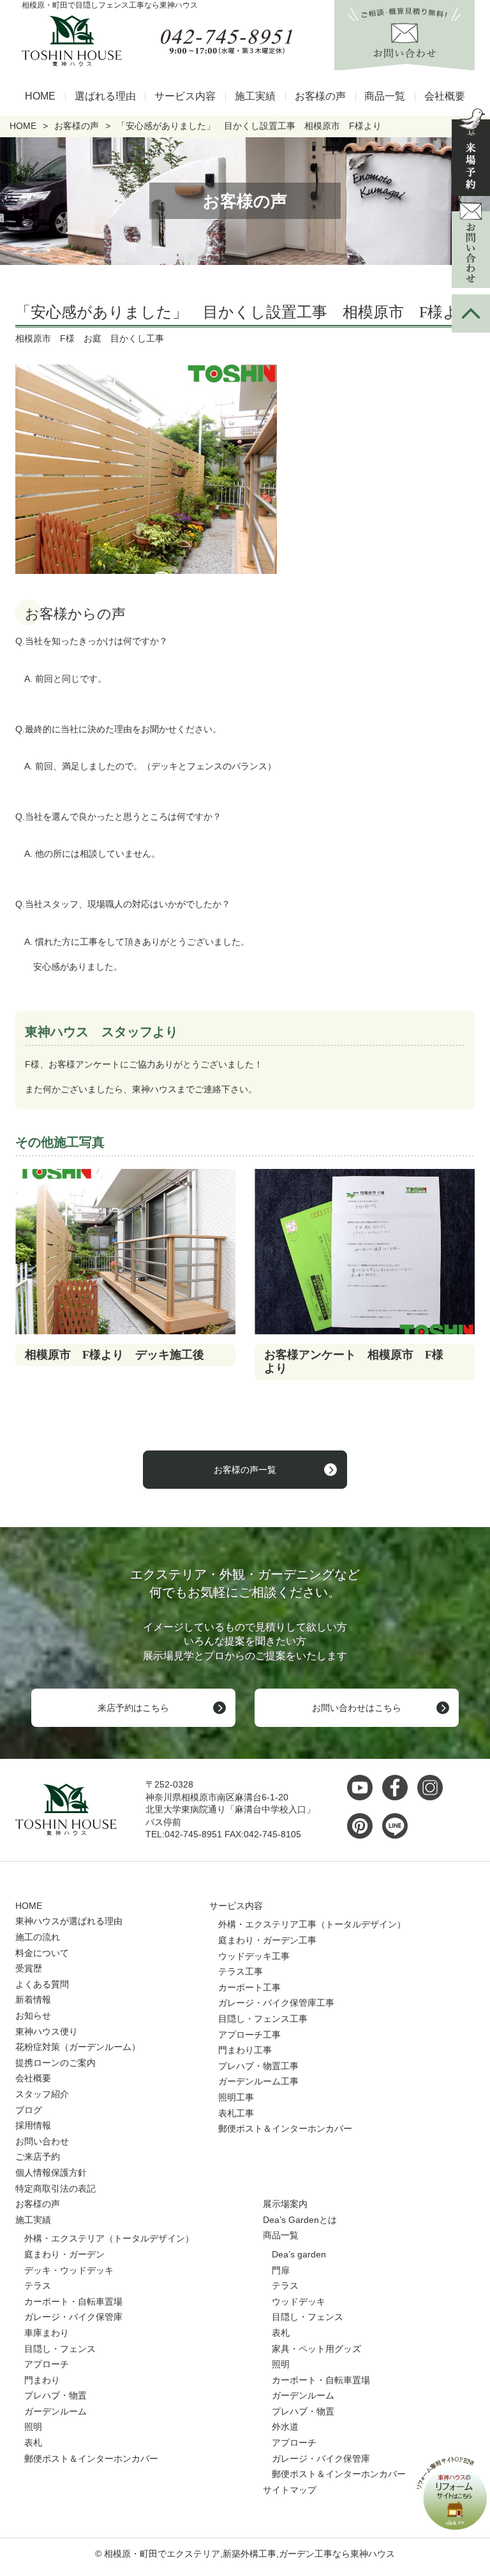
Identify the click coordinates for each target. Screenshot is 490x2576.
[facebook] (398, 1788)
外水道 (285, 2427)
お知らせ (33, 2015)
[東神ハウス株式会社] (67, 41)
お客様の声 (320, 96)
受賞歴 (29, 1968)
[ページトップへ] (471, 313)
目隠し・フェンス (60, 2349)
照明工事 (236, 2097)
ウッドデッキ (299, 2301)
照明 (33, 2427)
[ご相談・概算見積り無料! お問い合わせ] (405, 63)
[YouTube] (363, 1788)
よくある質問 (42, 1984)
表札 (33, 2443)
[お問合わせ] (471, 245)
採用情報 (33, 2125)
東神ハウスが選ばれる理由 (69, 1921)
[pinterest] (363, 1826)
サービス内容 (185, 96)
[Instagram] (433, 1788)
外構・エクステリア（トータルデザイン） (109, 2238)
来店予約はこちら (133, 1708)
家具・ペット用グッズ (316, 2349)
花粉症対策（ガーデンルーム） (78, 2047)
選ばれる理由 (105, 96)
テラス (38, 2286)
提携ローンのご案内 (56, 2063)
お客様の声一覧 (245, 1470)
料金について (42, 1953)
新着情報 (33, 2000)
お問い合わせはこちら (357, 1708)
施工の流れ (38, 1937)
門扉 (281, 2270)
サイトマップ (290, 2490)
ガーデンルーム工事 (258, 2081)
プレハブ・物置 (56, 2395)
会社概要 (445, 96)
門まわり (42, 2380)
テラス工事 (241, 1971)
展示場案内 (285, 2204)
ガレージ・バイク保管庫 (73, 2317)
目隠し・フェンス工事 (263, 2019)
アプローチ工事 (249, 2035)
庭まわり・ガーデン (64, 2254)
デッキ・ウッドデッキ (69, 2270)
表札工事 (236, 2113)
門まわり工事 (245, 2050)
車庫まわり (47, 2333)
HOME (40, 96)
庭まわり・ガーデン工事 (267, 1940)
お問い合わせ (42, 2141)
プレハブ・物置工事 (258, 2066)
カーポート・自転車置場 (73, 2301)
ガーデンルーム (56, 2411)
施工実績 (255, 96)
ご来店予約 (38, 2157)
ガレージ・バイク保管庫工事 (276, 2003)
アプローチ (47, 2364)
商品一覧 (385, 96)
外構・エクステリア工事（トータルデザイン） (312, 1924)
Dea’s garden (299, 2254)
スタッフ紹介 (42, 2094)
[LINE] (398, 1826)
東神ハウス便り (47, 2031)
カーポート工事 (249, 1987)
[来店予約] (471, 152)
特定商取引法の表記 (56, 2188)
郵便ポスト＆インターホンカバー (285, 2128)
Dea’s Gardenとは (300, 2220)
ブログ (29, 2110)
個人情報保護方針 (51, 2173)
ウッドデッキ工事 (254, 1956)
